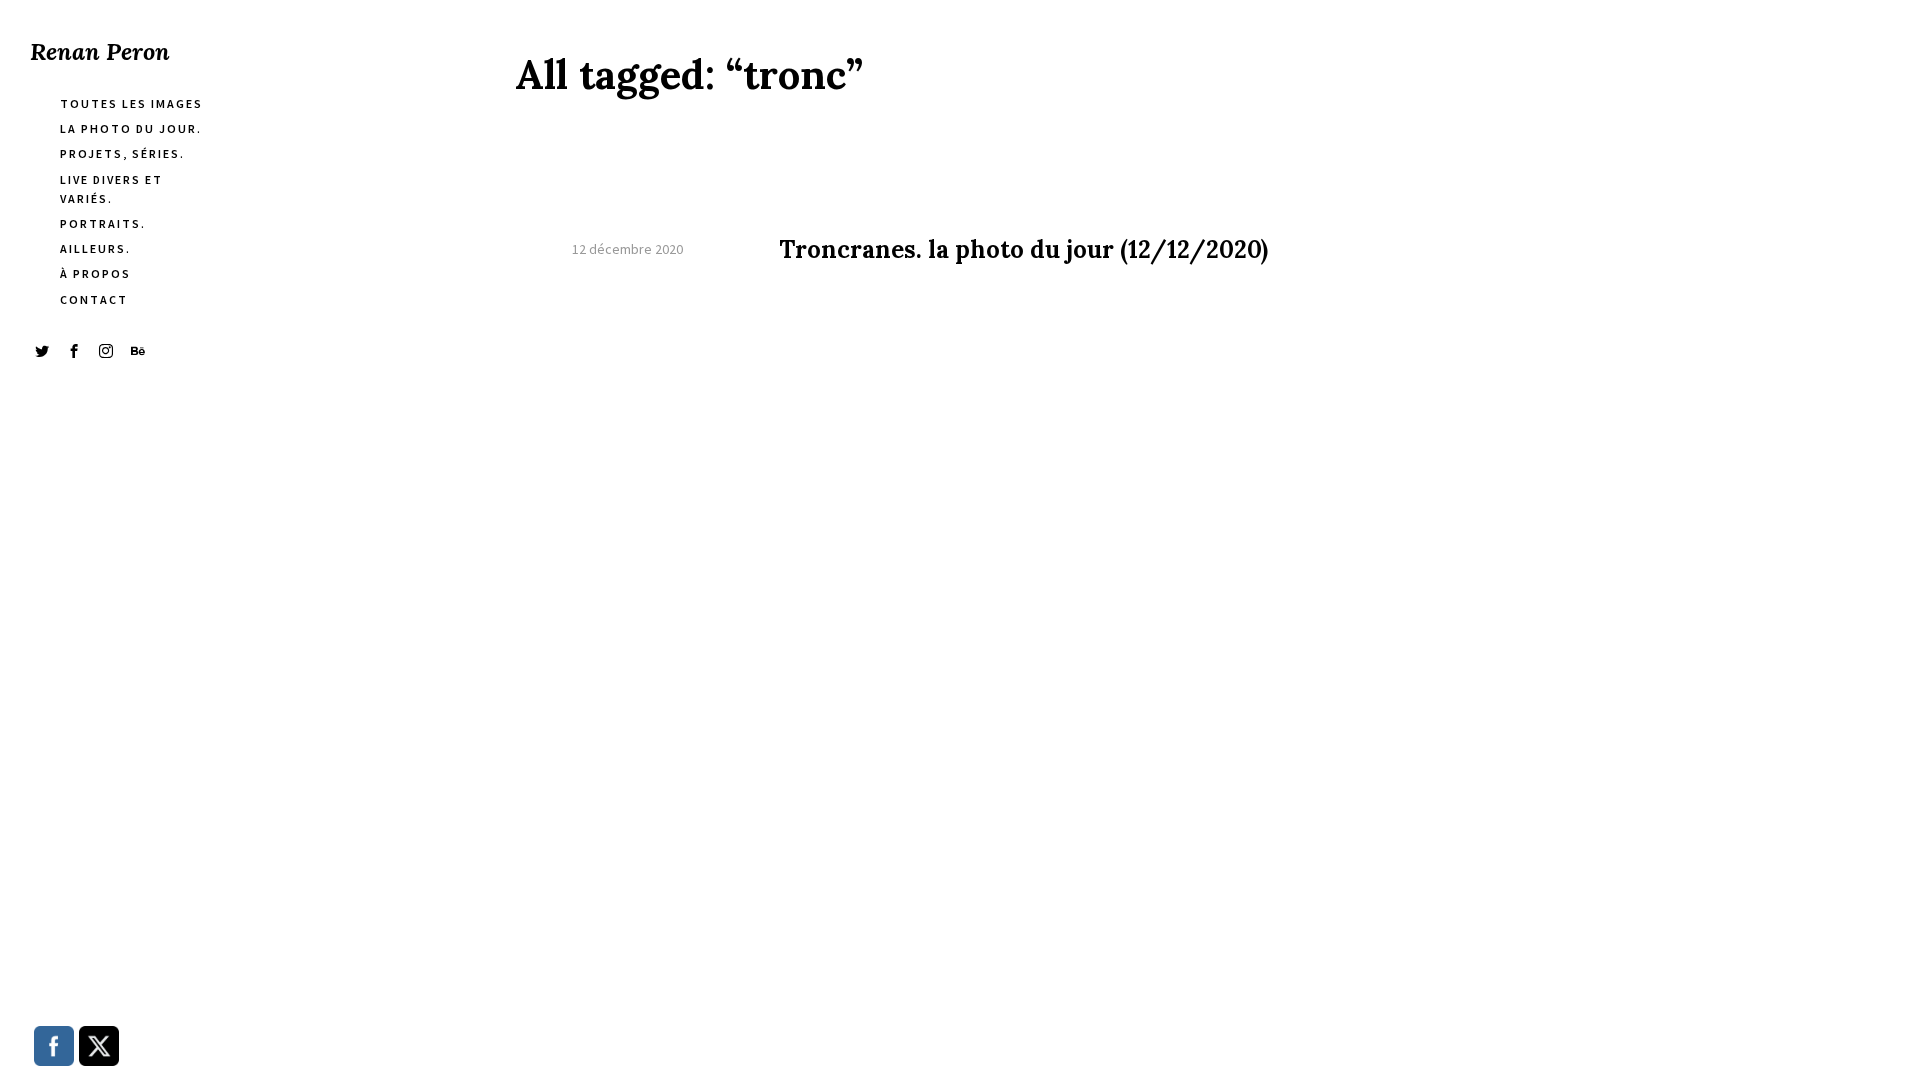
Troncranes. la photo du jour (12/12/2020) (1023, 250)
